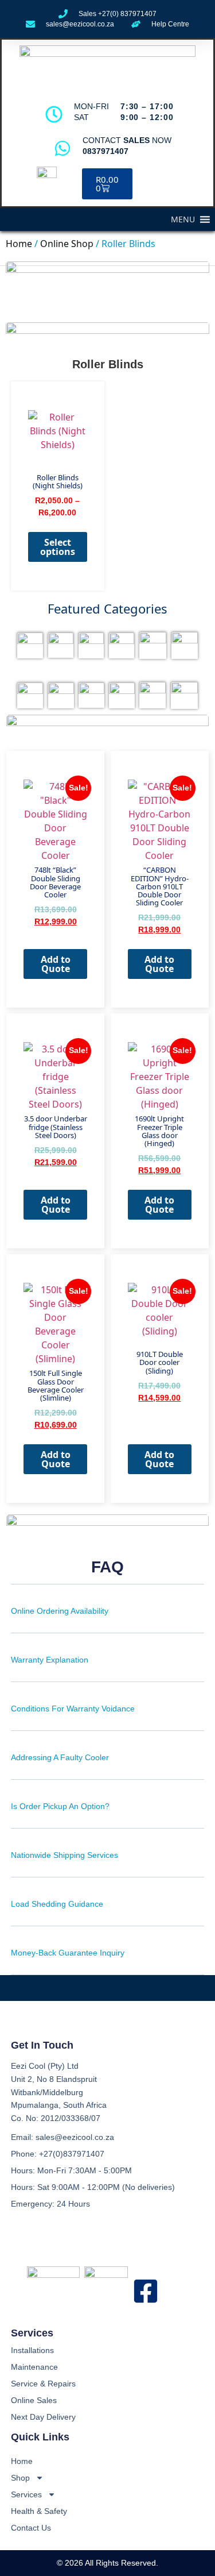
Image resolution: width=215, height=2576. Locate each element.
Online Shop (67, 244)
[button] (183, 219)
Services (26, 2494)
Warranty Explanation (50, 1660)
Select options (58, 547)
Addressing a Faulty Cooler (60, 1757)
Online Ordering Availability (60, 1611)
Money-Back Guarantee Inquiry (68, 1953)
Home (19, 244)
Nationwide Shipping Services (64, 1855)
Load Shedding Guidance (57, 1904)
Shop (20, 2478)
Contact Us (31, 2528)
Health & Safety (39, 2511)
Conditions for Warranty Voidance (73, 1709)
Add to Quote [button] (56, 964)
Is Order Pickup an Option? (60, 1806)
